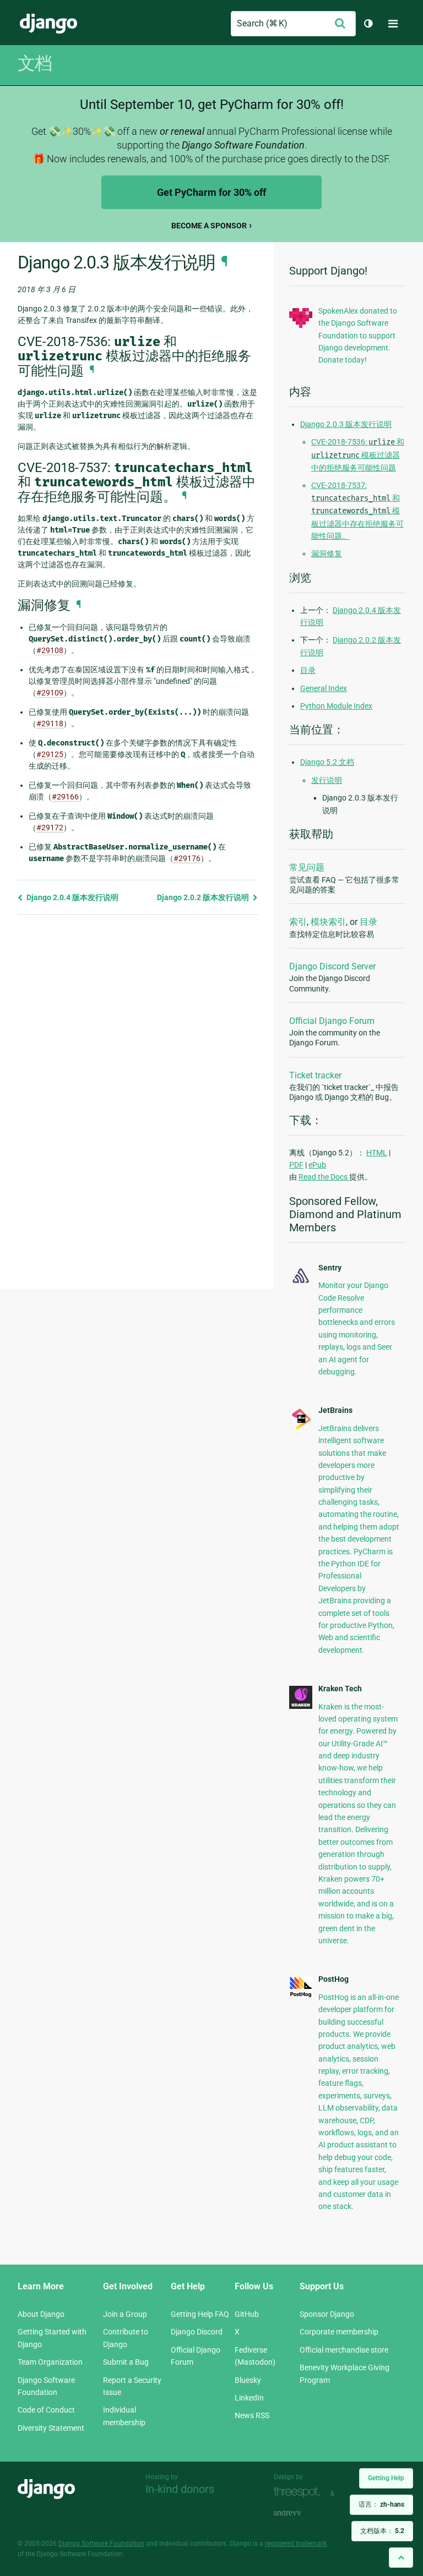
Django (48, 24)
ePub (317, 1165)
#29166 (65, 797)
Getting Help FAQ (200, 2314)
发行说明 (327, 780)
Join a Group (125, 2314)
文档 (35, 63)
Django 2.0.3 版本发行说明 (346, 424)
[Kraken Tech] (301, 1706)
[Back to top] (401, 2558)
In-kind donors (180, 2489)
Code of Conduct (46, 2410)
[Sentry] (301, 1284)
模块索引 (328, 922)
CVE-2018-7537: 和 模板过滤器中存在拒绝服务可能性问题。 (357, 511)
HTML (377, 1153)
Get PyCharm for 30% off (211, 192)
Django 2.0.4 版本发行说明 (72, 897)
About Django (41, 2314)
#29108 (50, 650)
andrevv (300, 2513)
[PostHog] (301, 1995)
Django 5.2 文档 (327, 762)
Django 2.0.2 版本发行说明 (204, 897)
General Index (324, 688)
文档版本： (382, 2531)
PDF (296, 1165)
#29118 (50, 724)
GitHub (247, 2314)
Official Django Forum (332, 1021)
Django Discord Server (332, 966)
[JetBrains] (301, 1428)
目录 (308, 670)
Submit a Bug (126, 2362)
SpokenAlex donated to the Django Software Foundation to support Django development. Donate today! (358, 336)
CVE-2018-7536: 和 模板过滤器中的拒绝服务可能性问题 (358, 455)
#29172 (50, 827)
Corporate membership (339, 2332)
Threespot (300, 2492)
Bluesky (248, 2380)
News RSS (252, 2415)
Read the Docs (324, 1177)
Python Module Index (336, 706)
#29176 (187, 858)
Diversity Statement (51, 2428)
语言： (381, 2504)
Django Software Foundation (101, 2544)
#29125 (50, 754)
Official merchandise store (344, 2350)
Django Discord (197, 2332)
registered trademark (296, 2544)
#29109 (50, 693)
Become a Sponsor (209, 226)
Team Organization (50, 2362)
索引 (298, 922)
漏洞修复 (327, 553)
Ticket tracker (315, 1075)
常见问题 (307, 867)
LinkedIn (249, 2398)
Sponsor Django (327, 2314)
